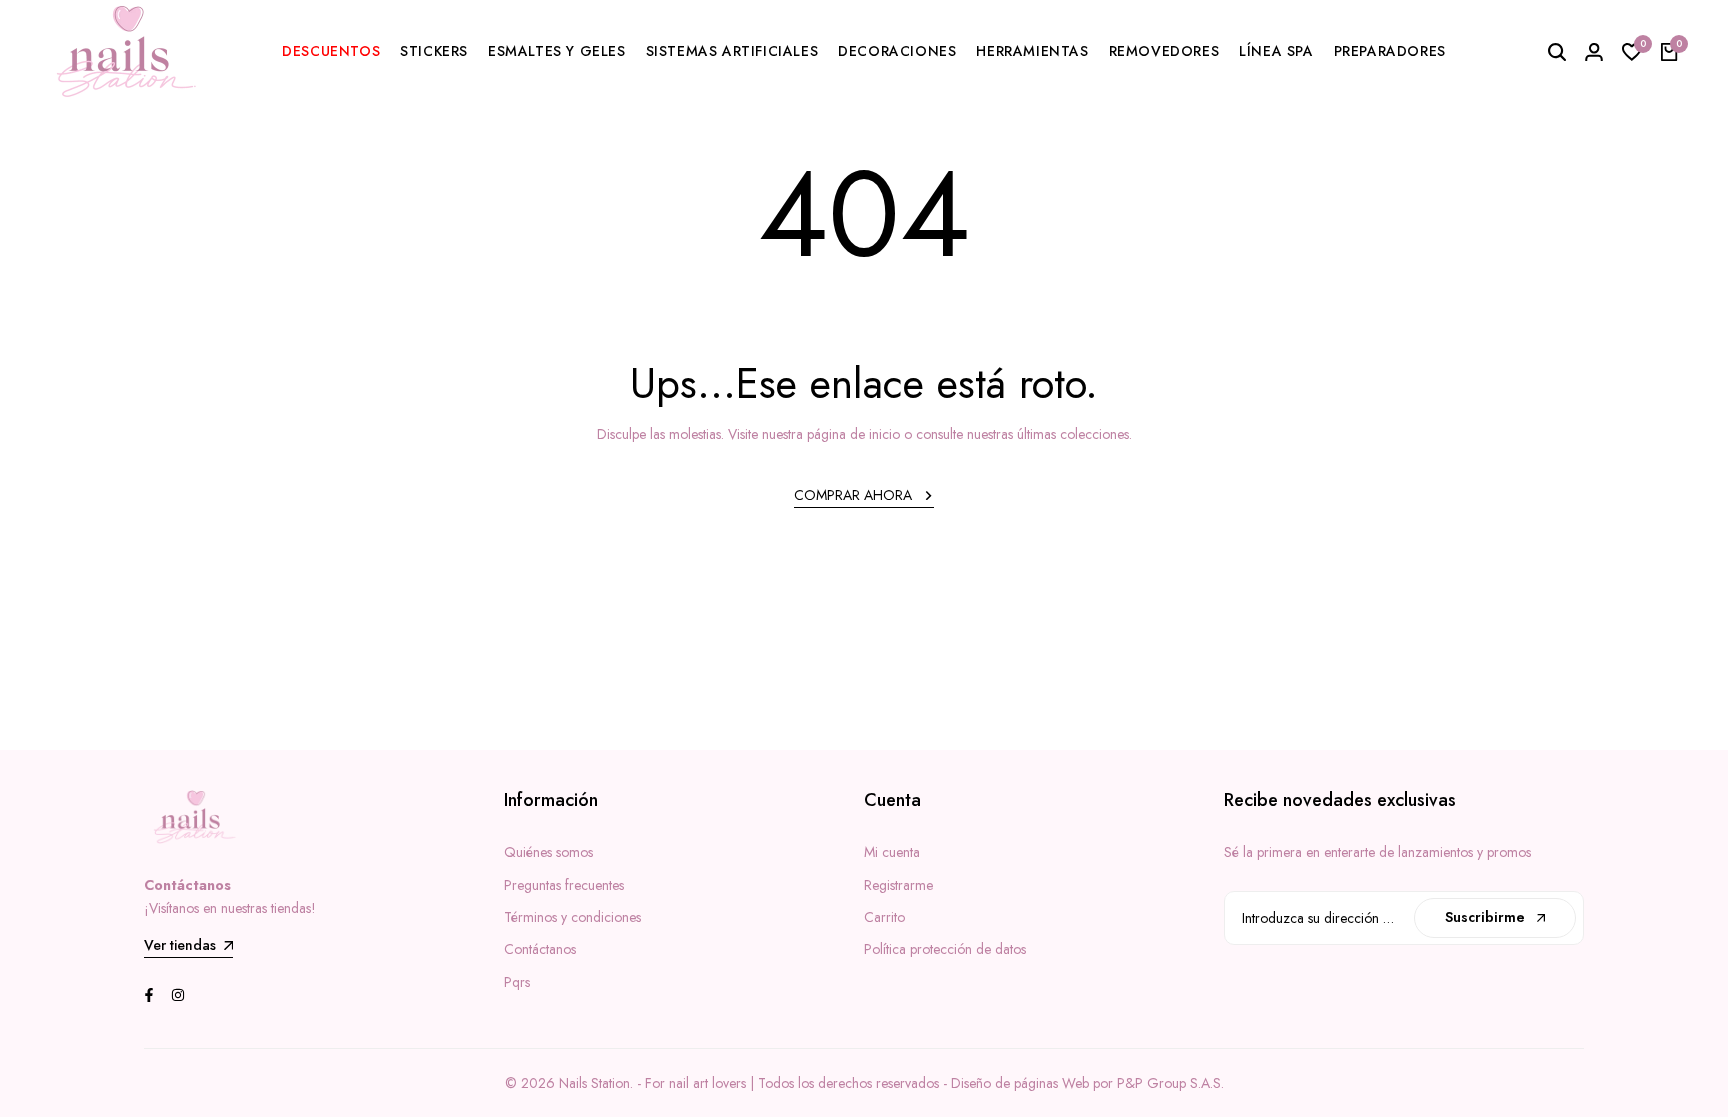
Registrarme (898, 885)
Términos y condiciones (572, 917)
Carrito (884, 917)
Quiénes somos (548, 852)
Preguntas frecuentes (564, 885)
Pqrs (517, 982)
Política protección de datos (945, 949)
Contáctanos (540, 949)
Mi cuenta (892, 852)
